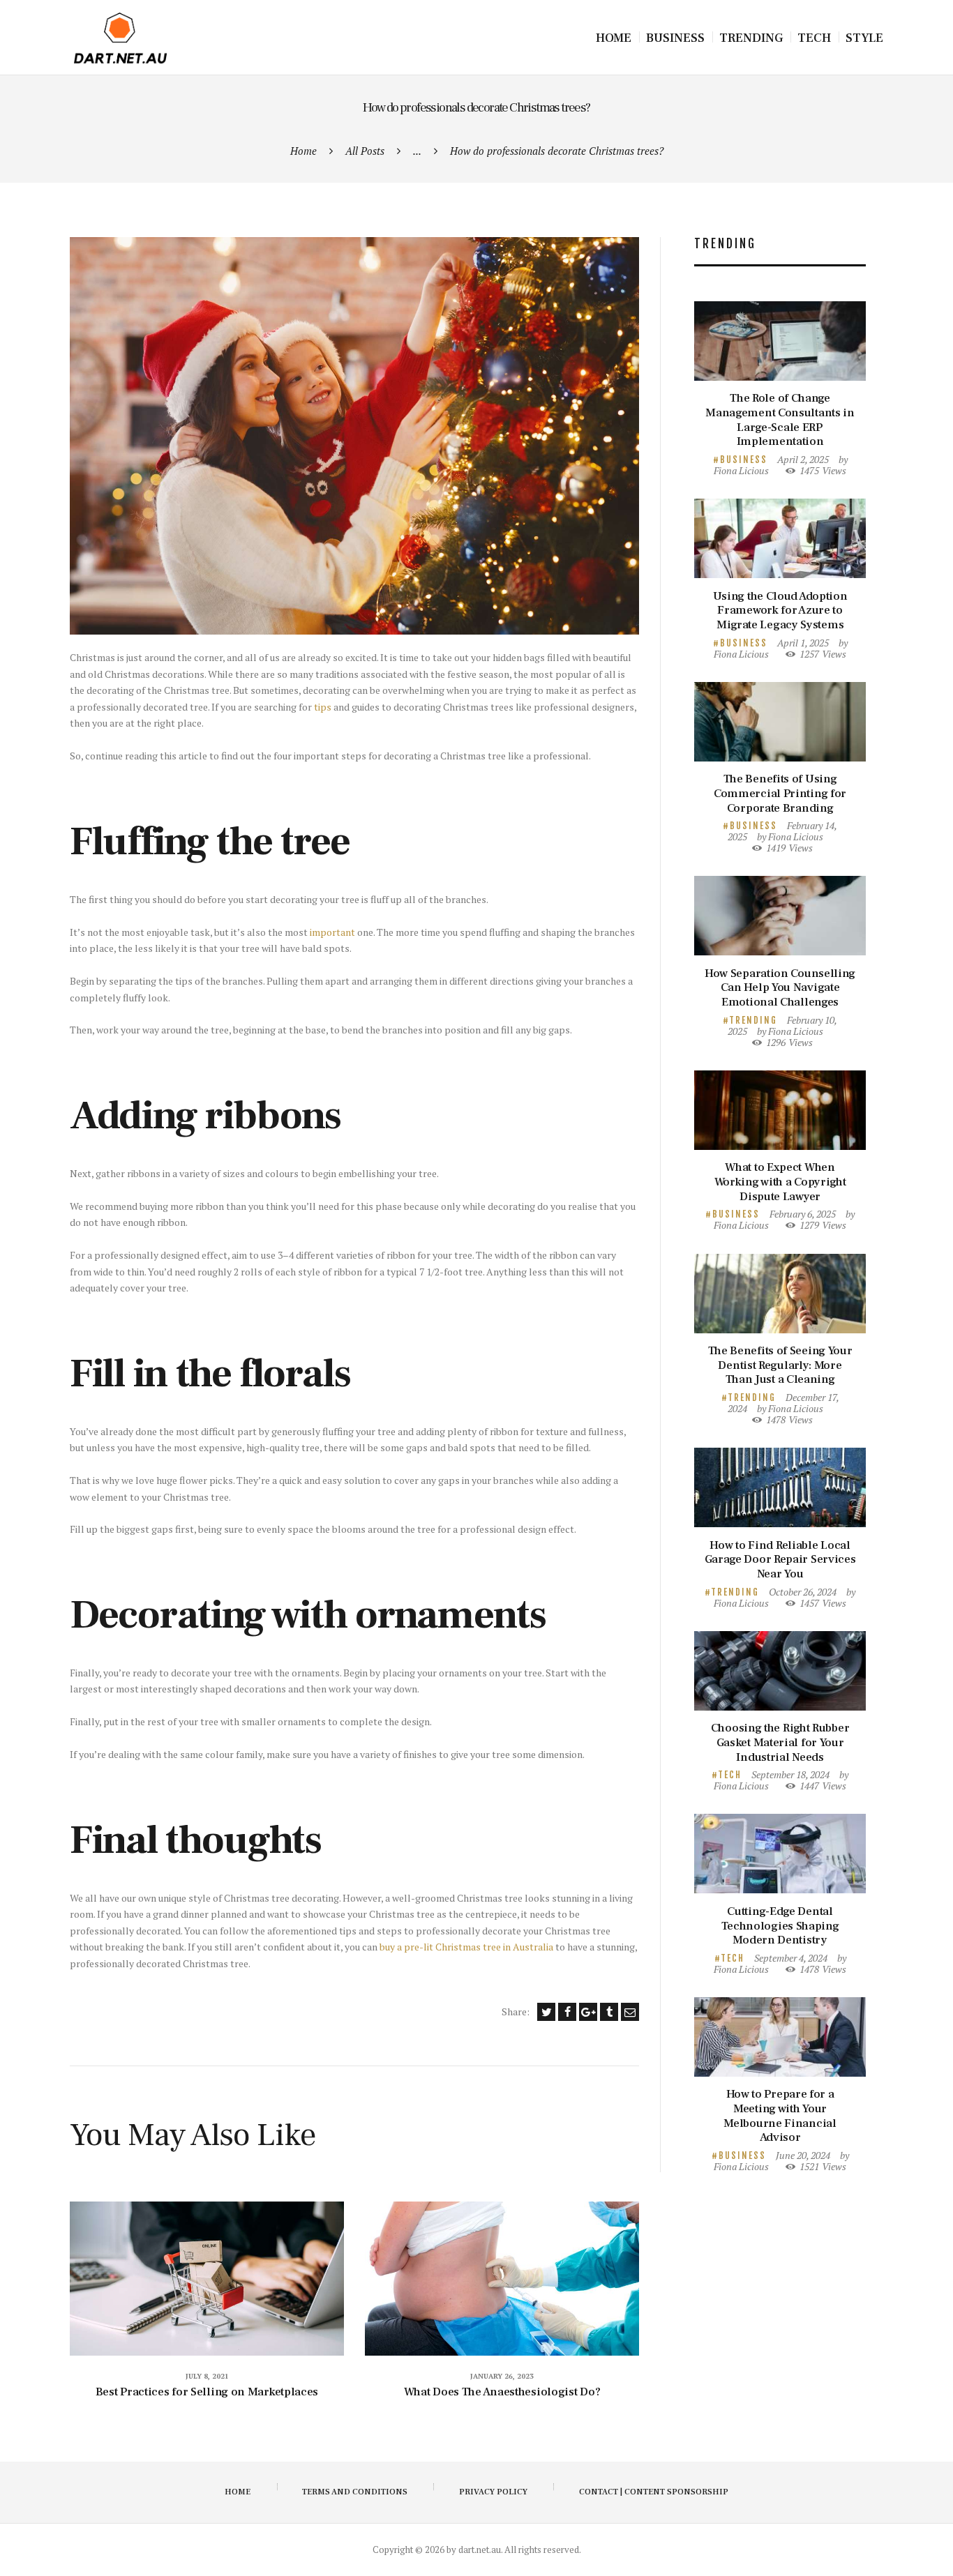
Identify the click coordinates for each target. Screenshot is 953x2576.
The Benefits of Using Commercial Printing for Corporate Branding (780, 794)
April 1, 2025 (803, 643)
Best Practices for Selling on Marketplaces (207, 2392)
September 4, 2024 (791, 1958)
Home (303, 151)
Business (744, 460)
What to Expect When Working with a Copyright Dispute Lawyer (780, 1182)
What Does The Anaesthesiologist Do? (502, 2392)
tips (323, 707)
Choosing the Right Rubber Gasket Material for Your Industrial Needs (780, 1743)
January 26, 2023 (502, 2376)
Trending (753, 1020)
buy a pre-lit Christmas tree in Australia (466, 1947)
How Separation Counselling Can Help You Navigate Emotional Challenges (780, 988)
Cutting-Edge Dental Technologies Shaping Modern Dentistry (780, 1926)
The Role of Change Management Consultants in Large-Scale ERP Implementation (780, 420)
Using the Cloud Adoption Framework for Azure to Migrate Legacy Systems (780, 611)
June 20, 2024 (803, 2155)
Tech (730, 1775)
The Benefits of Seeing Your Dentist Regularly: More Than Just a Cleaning (780, 1365)
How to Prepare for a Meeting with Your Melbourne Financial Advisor (780, 2116)
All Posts (365, 151)
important (332, 932)
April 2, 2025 (803, 459)
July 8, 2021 (207, 2376)
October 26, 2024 (803, 1592)
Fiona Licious (741, 470)
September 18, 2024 (790, 1774)
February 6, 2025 (803, 1214)
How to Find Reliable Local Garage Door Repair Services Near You (780, 1560)
